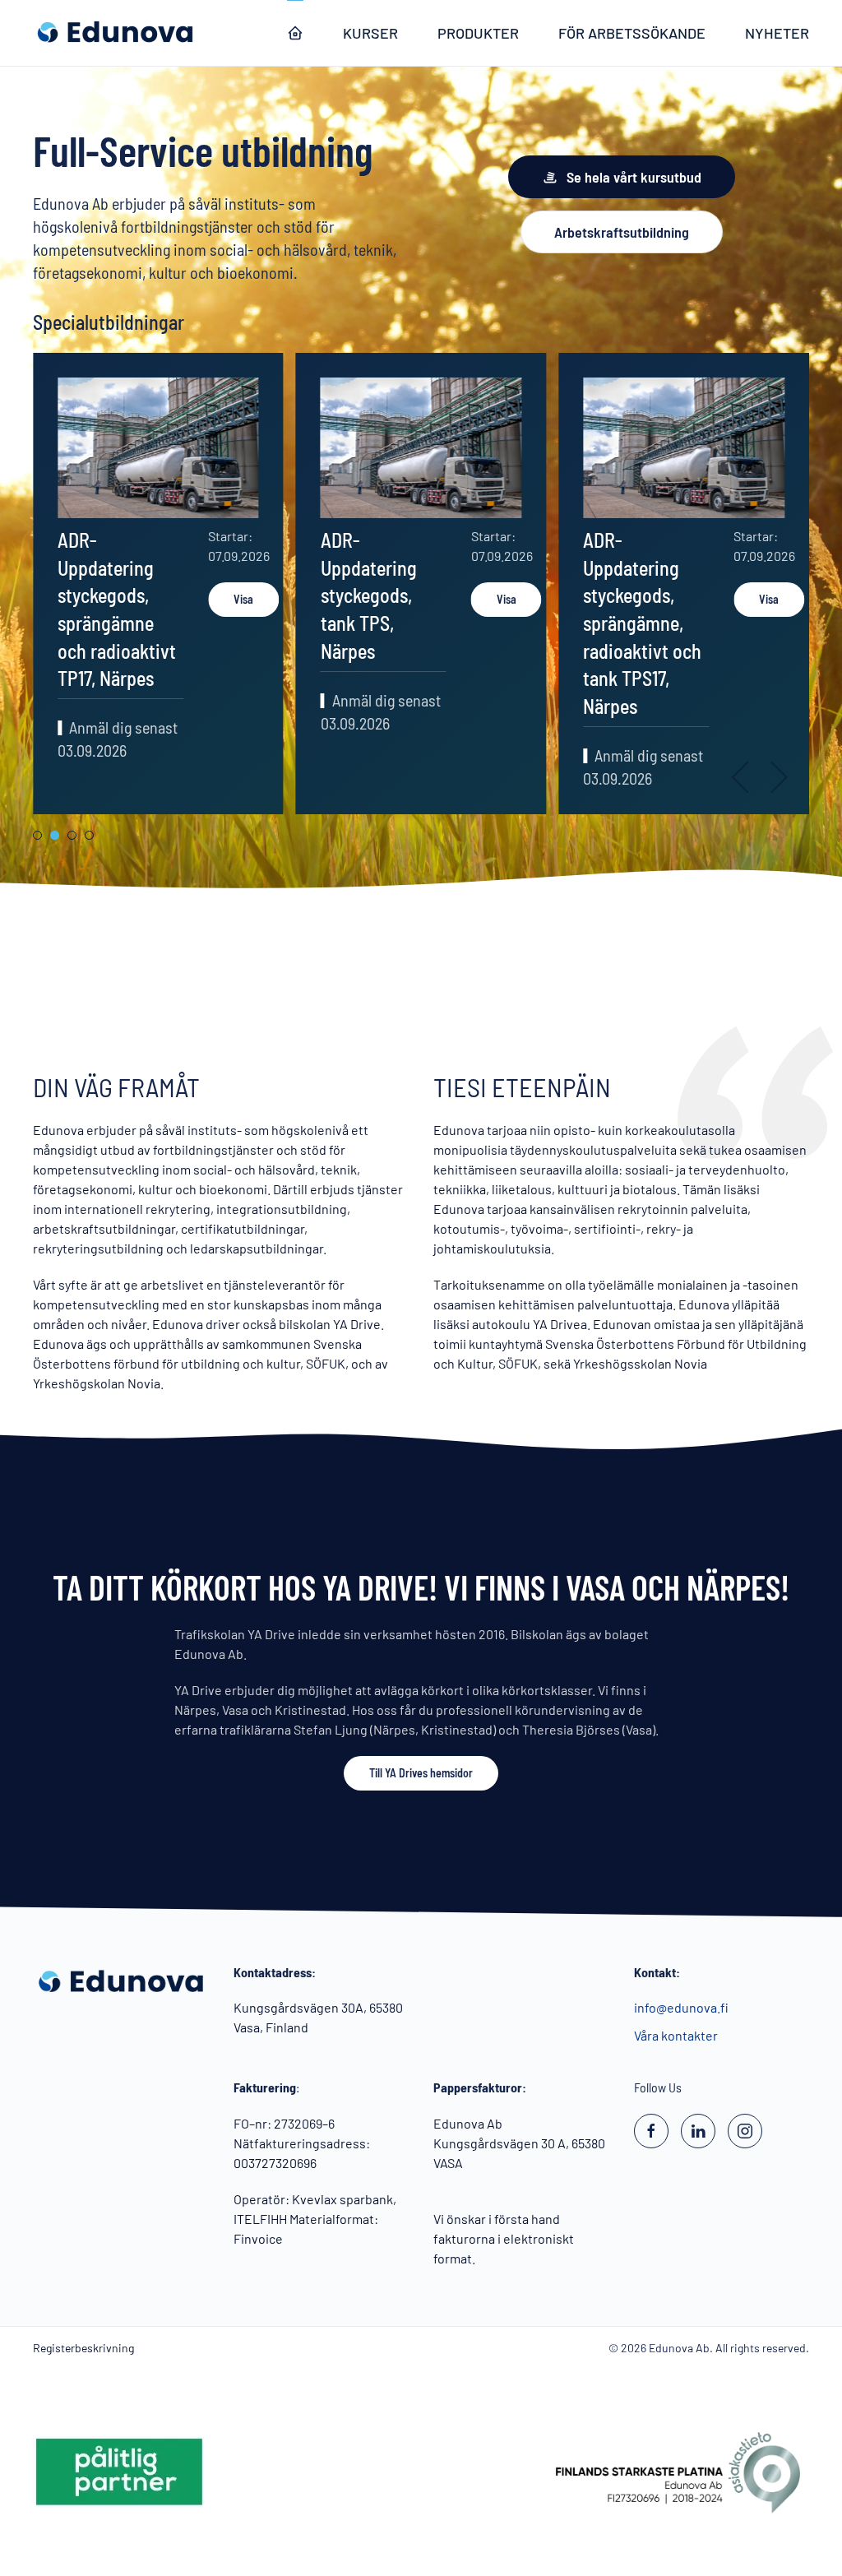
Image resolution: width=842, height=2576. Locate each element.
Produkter (478, 33)
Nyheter (777, 33)
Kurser (370, 33)
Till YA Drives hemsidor (421, 1773)
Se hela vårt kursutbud (634, 177)
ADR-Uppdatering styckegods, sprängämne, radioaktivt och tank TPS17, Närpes (642, 623)
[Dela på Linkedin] (698, 2131)
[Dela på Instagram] (745, 2131)
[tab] (37, 835)
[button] (741, 777)
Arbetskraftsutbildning (622, 232)
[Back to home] (115, 33)
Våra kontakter (676, 2035)
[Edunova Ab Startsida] (295, 33)
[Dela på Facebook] (651, 2131)
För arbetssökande (632, 33)
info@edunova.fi (681, 2007)
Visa (243, 599)
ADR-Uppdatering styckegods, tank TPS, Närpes (369, 595)
